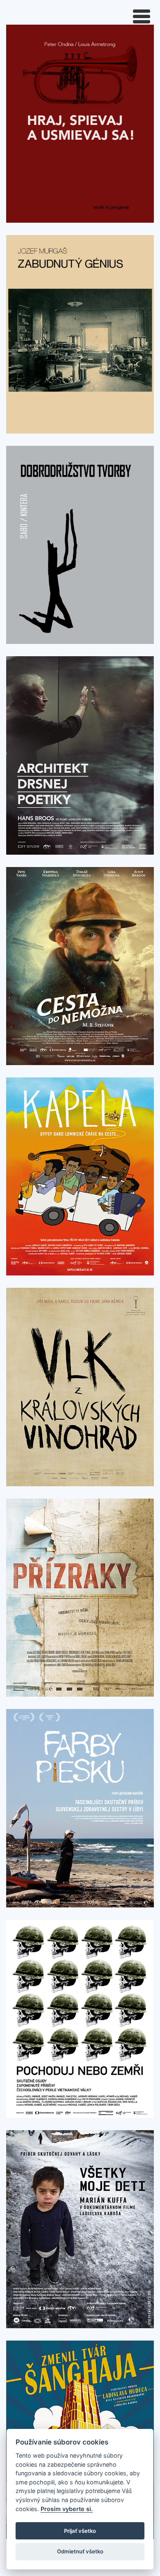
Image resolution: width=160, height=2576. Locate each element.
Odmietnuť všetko (80, 2551)
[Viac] (80, 123)
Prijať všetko (80, 2531)
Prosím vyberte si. (67, 2509)
